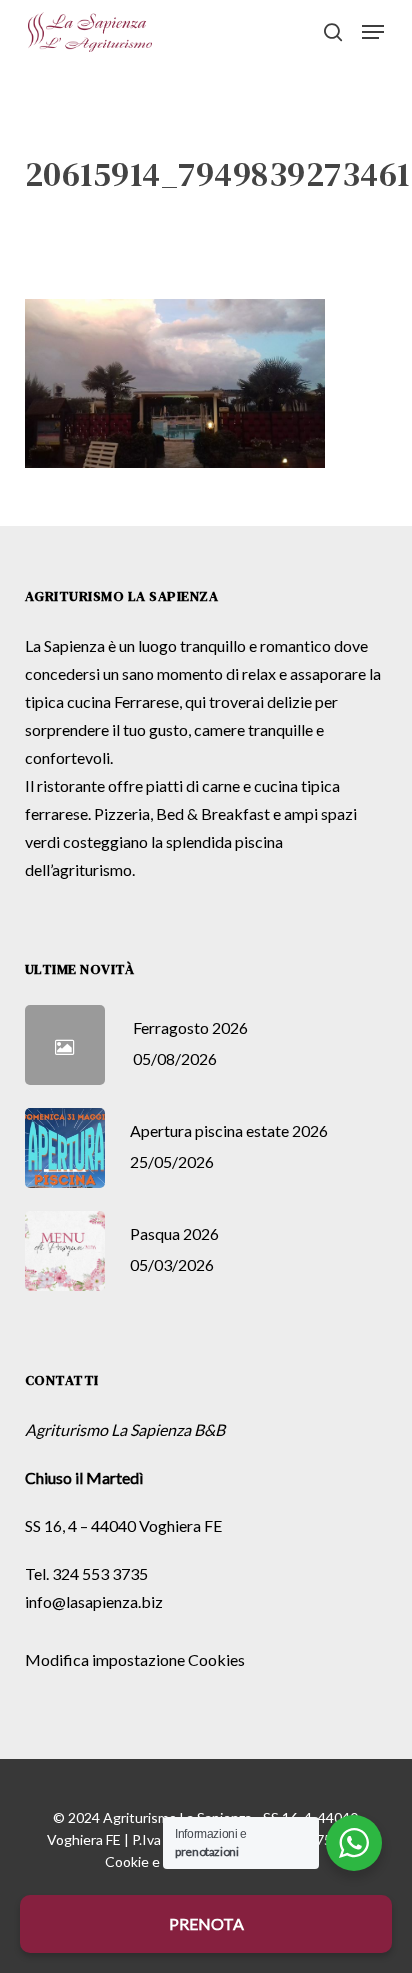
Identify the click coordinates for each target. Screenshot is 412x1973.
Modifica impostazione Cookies (135, 1659)
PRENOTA (206, 1923)
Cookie (127, 1861)
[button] (373, 32)
